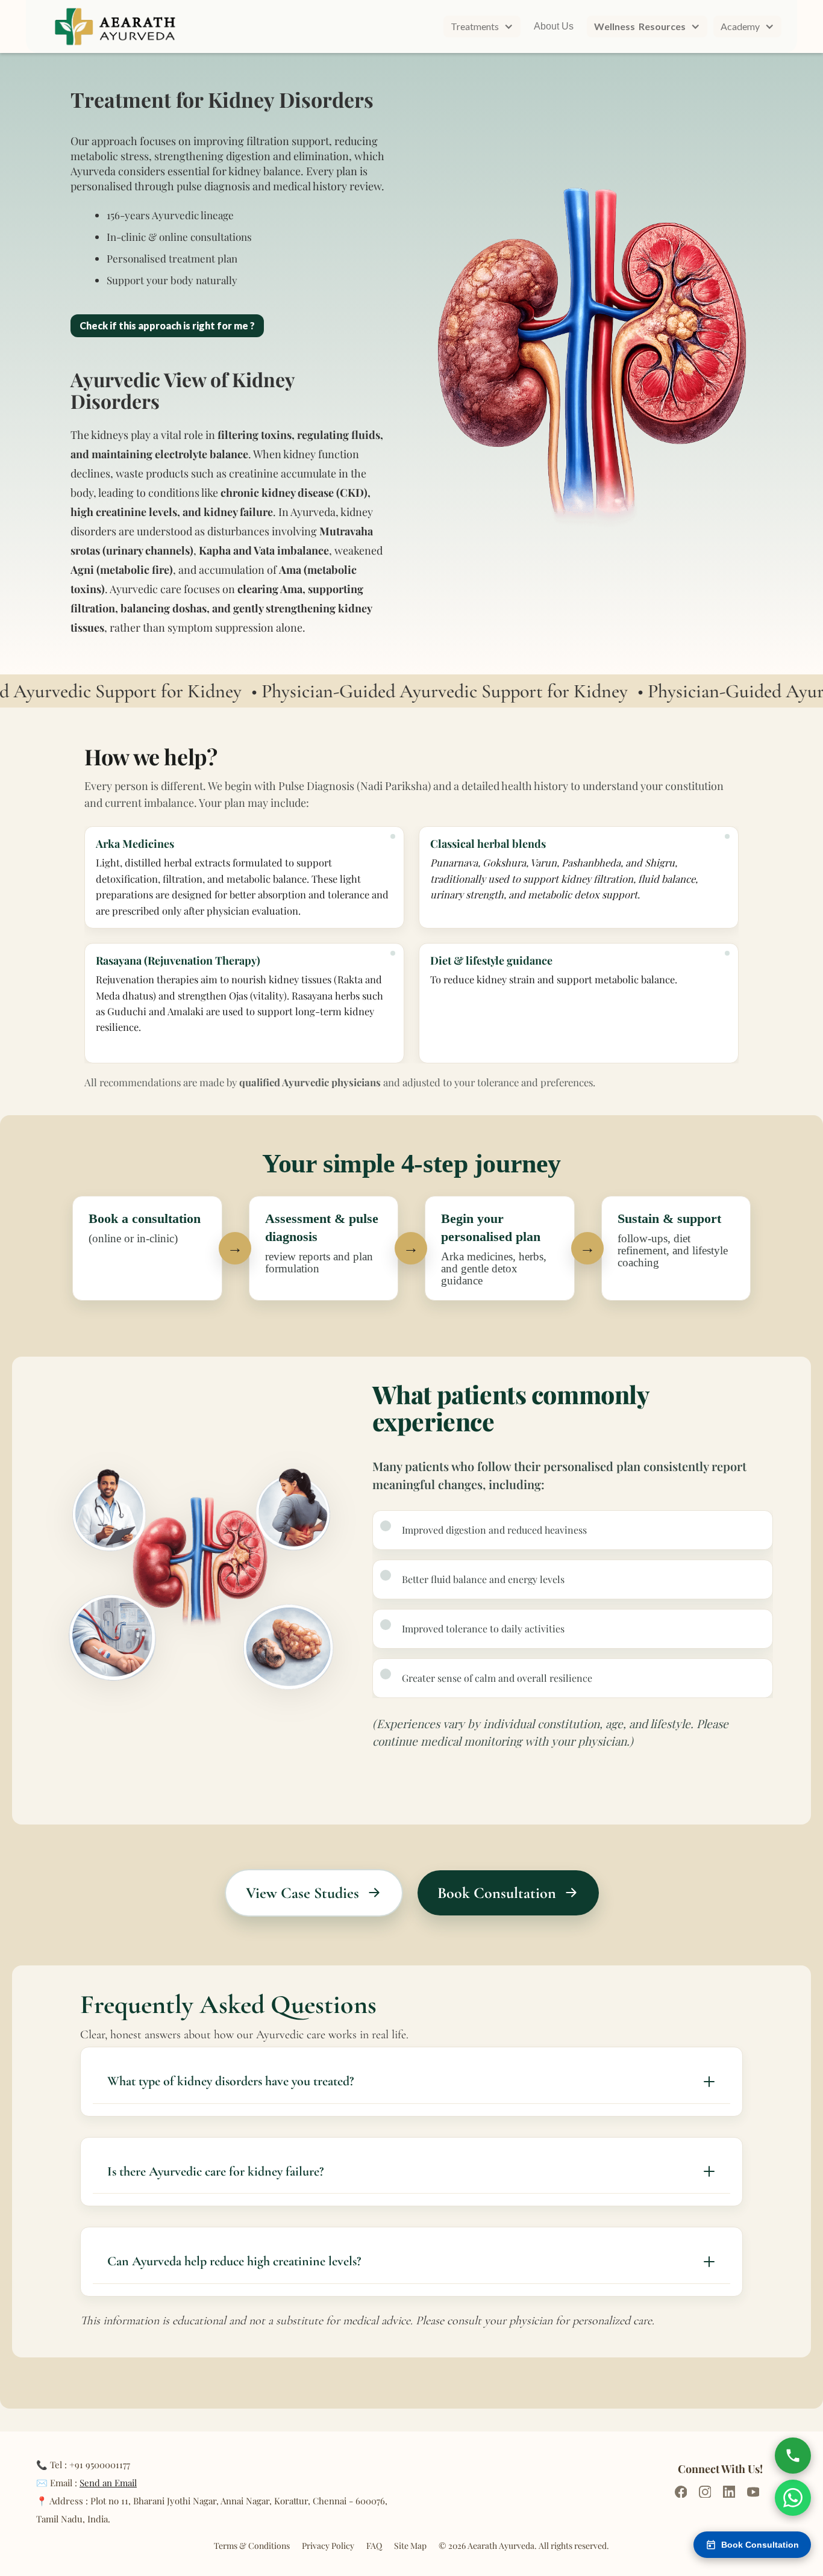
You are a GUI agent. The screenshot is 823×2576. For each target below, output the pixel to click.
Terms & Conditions (252, 2546)
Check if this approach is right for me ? (167, 325)
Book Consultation (760, 2545)
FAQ (374, 2546)
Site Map (410, 2546)
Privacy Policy (328, 2546)
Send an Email (108, 2483)
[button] (482, 26)
